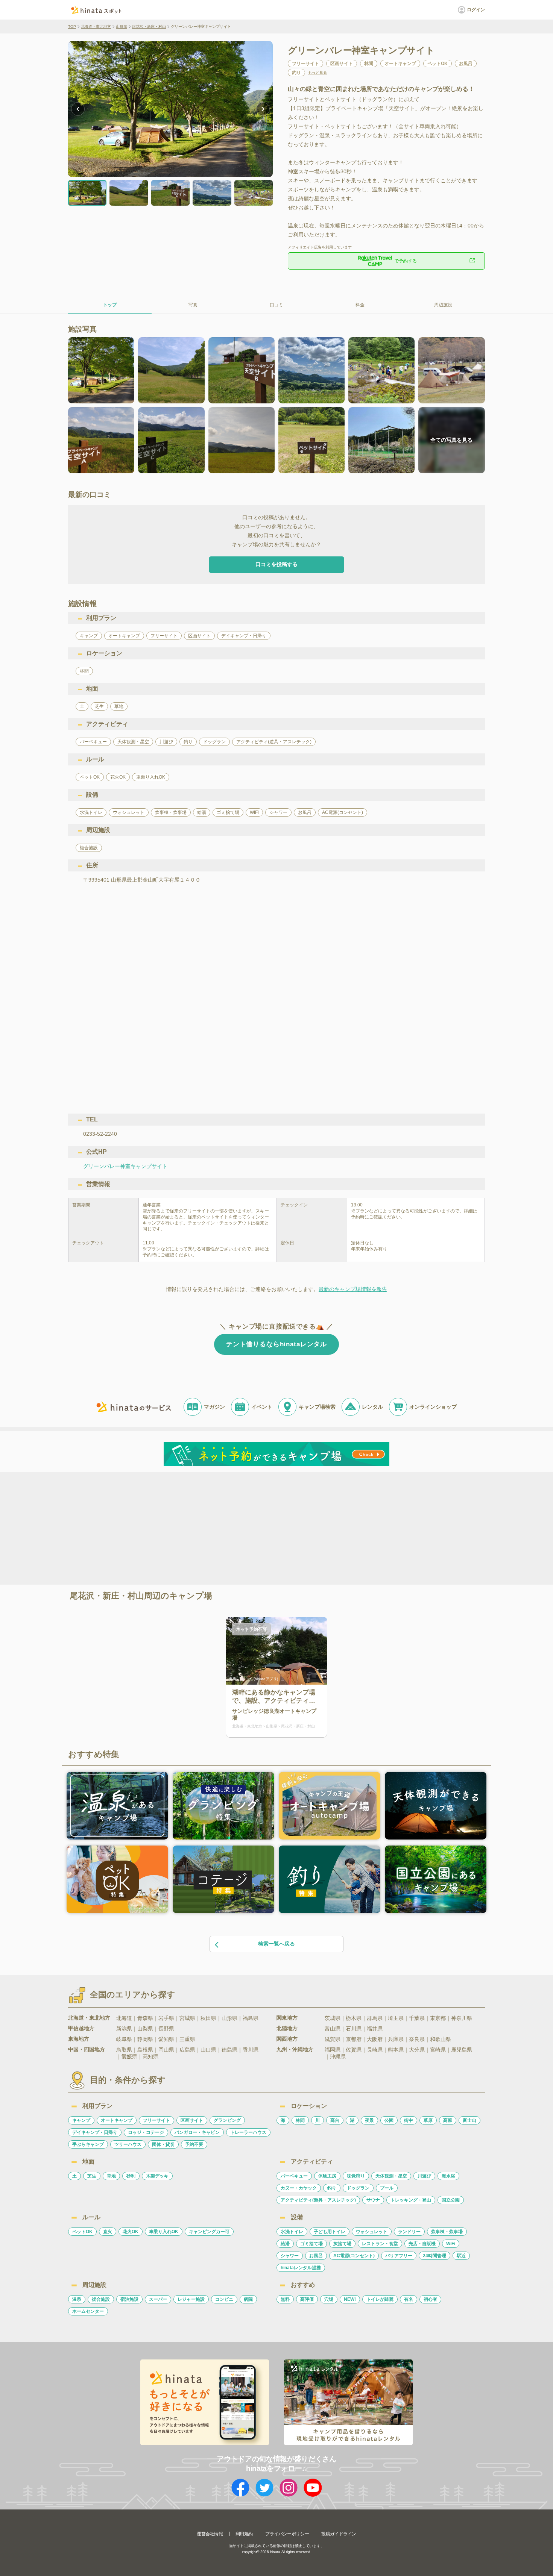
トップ (110, 305)
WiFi (451, 2244)
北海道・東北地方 (96, 27)
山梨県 (145, 2029)
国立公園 (451, 2200)
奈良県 (417, 2039)
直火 (108, 2232)
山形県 (122, 27)
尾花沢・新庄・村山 (149, 27)
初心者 (430, 2299)
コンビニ (224, 2299)
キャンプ (81, 2120)
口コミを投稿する (276, 564)
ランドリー (409, 2232)
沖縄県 (338, 2056)
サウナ (373, 2200)
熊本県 (396, 2050)
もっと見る (318, 73)
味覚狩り (356, 2176)
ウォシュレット (372, 2232)
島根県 (145, 2050)
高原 (448, 2120)
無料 (285, 2299)
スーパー (158, 2299)
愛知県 (166, 2039)
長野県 (166, 2029)
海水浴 (448, 2176)
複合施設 (101, 2299)
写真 (193, 305)
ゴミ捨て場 (311, 2244)
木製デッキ (157, 2176)
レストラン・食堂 (380, 2244)
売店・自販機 (422, 2244)
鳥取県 (124, 2050)
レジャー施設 (191, 2299)
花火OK (131, 2232)
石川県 (354, 2029)
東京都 (438, 2018)
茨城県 (333, 2018)
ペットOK (82, 2232)
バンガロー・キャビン (197, 2132)
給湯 (285, 2244)
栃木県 (354, 2018)
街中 (409, 2120)
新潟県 (124, 2029)
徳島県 (229, 2050)
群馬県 (375, 2018)
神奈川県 (462, 2018)
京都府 (354, 2039)
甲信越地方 (81, 2028)
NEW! (350, 2299)
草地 (111, 2176)
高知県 (150, 2056)
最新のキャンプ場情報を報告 (353, 1289)
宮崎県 (438, 2050)
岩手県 (166, 2018)
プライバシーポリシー (287, 2534)
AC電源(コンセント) (354, 2256)
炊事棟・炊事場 (447, 2232)
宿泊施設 (129, 2299)
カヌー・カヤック (299, 2188)
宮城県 (187, 2018)
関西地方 (287, 2039)
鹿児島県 (462, 2050)
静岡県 (145, 2039)
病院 (248, 2299)
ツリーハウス (128, 2144)
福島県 (251, 2018)
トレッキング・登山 (411, 2200)
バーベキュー (294, 2176)
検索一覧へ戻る (276, 1944)
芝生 (92, 2176)
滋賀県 (333, 2039)
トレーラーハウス (248, 2132)
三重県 (187, 2039)
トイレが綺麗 (380, 2299)
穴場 (329, 2299)
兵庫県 (396, 2039)
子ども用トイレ (330, 2232)
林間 (300, 2120)
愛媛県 (129, 2056)
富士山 (469, 2120)
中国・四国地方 (87, 2049)
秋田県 (208, 2018)
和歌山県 (441, 2039)
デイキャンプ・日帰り (95, 2132)
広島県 (187, 2050)
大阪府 (375, 2039)
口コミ (276, 305)
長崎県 (375, 2050)
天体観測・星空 (391, 2176)
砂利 (131, 2176)
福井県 (375, 2029)
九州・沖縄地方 (295, 2049)
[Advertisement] (212, 1527)
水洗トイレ (292, 2232)
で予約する (406, 261)
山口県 (208, 2050)
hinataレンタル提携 (301, 2268)
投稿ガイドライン (339, 2534)
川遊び (424, 2176)
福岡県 (333, 2050)
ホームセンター (88, 2311)
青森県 (145, 2018)
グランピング (227, 2120)
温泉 (77, 2299)
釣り (332, 2188)
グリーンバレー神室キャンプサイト (125, 1166)
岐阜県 (124, 2039)
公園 (389, 2120)
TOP (72, 27)
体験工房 (327, 2176)
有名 (409, 2299)
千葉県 (417, 2018)
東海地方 (79, 2039)
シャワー (290, 2256)
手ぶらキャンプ (88, 2144)
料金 (360, 305)
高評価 (307, 2299)
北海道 (124, 2018)
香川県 (251, 2050)
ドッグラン (358, 2188)
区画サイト (192, 2120)
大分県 (417, 2050)
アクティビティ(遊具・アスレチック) (318, 2200)
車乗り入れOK (164, 2232)
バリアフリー (399, 2256)
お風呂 (316, 2256)
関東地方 (287, 2018)
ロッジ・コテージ (146, 2132)
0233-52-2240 (100, 1134)
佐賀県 (354, 2050)
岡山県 (166, 2050)
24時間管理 (434, 2256)
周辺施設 (443, 305)
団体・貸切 (163, 2144)
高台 (335, 2120)
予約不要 (194, 2144)
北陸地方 (287, 2028)
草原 (428, 2120)
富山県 (333, 2029)
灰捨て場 (342, 2244)
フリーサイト (156, 2120)
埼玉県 (396, 2018)
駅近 (461, 2256)
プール (387, 2188)
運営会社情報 (210, 2534)
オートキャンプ (117, 2120)
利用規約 (244, 2534)
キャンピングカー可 (209, 2232)
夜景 (369, 2120)
